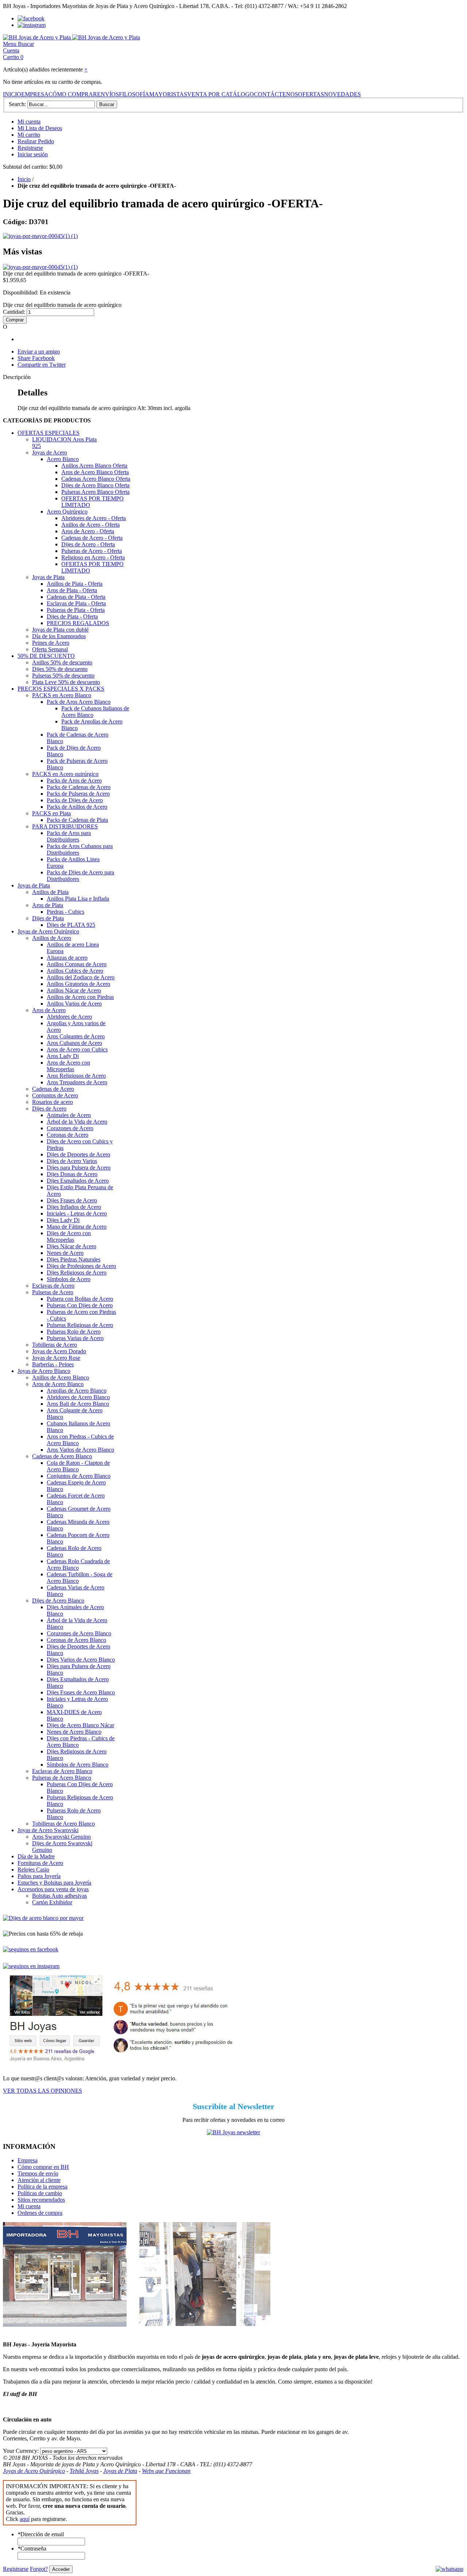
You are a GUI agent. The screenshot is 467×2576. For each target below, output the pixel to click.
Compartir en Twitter (42, 365)
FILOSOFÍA (134, 94)
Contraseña (32, 2548)
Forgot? (39, 2569)
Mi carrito (29, 135)
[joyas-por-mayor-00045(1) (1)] (40, 236)
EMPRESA (35, 94)
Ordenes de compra (40, 2213)
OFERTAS (311, 94)
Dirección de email (41, 2534)
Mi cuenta (29, 122)
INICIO (12, 94)
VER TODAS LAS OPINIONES (43, 2091)
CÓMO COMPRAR (73, 94)
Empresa (28, 2160)
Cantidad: (14, 312)
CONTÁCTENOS (276, 94)
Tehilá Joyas (84, 2471)
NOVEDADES (342, 94)
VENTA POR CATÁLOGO (221, 94)
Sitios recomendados (41, 2200)
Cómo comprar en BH (43, 2167)
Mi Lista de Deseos (40, 128)
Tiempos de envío (38, 2173)
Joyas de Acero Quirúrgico (34, 2471)
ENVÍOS (108, 94)
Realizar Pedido (36, 141)
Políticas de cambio (40, 2193)
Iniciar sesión (33, 154)
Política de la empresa (43, 2187)
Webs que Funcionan (166, 2471)
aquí (25, 2519)
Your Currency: (21, 2451)
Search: (17, 104)
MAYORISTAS (168, 94)
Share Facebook (36, 358)
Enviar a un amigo (39, 352)
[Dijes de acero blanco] (43, 1918)
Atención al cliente (39, 2180)
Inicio (24, 179)
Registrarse (30, 148)
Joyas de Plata (120, 2471)
